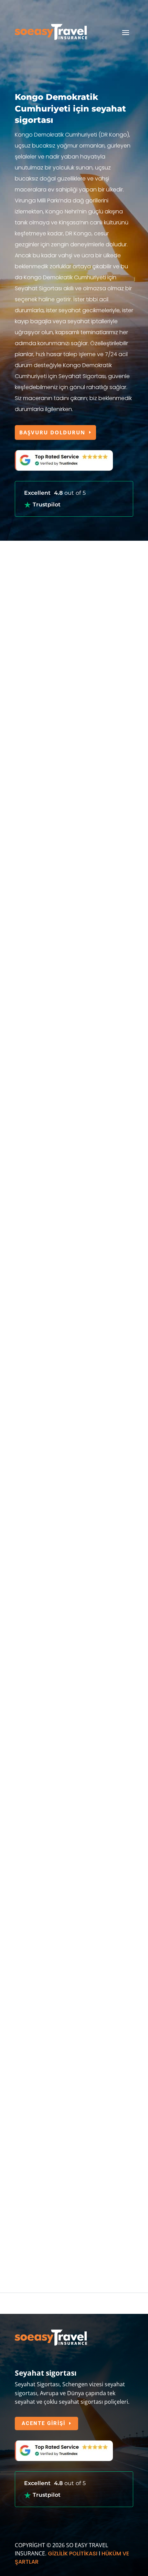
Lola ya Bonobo (40, 1704)
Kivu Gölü (76, 2024)
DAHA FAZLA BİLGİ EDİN (55, 1010)
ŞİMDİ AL (33, 1334)
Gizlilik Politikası (73, 2554)
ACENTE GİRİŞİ (44, 2423)
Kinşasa (25, 1404)
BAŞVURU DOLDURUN (52, 432)
